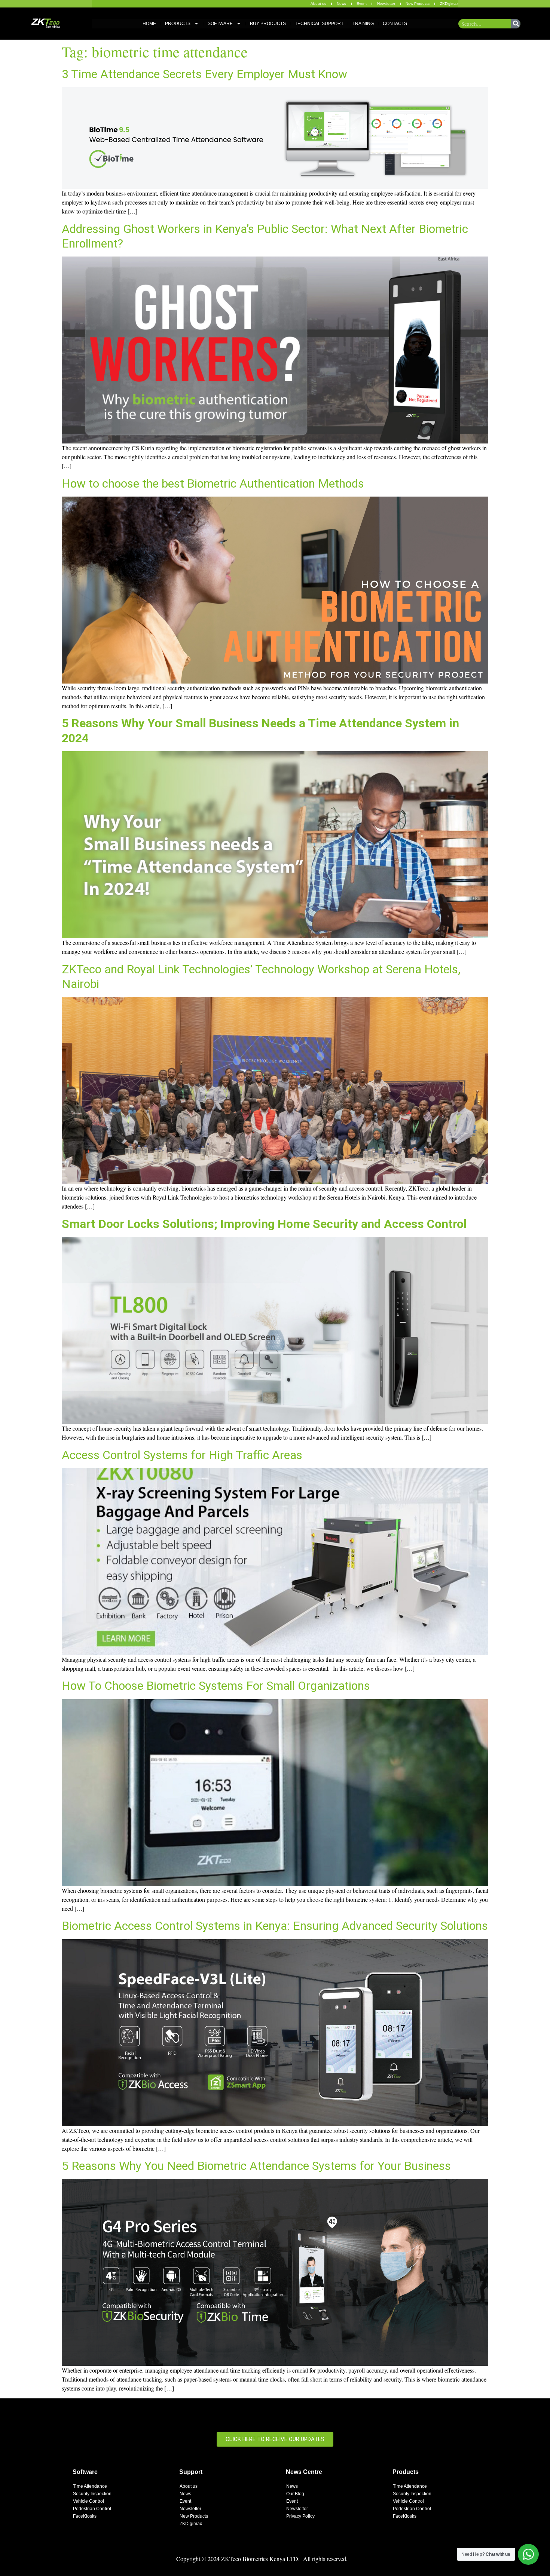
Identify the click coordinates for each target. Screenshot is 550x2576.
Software (220, 24)
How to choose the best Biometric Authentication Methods (213, 483)
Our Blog (295, 2494)
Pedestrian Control (92, 2509)
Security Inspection (92, 2494)
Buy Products (268, 24)
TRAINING (363, 24)
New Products (418, 4)
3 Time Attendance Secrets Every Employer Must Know (204, 74)
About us (318, 4)
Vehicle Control (88, 2501)
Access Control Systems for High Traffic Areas (182, 1455)
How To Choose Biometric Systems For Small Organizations (216, 1686)
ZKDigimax (449, 4)
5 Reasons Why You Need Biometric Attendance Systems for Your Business (256, 2166)
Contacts (395, 24)
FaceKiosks (85, 2516)
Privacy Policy (300, 2516)
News (341, 4)
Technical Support (319, 24)
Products (178, 24)
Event (362, 4)
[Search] (516, 24)
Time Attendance (90, 2486)
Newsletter (386, 4)
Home (149, 24)
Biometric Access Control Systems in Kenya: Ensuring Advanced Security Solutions (275, 1926)
